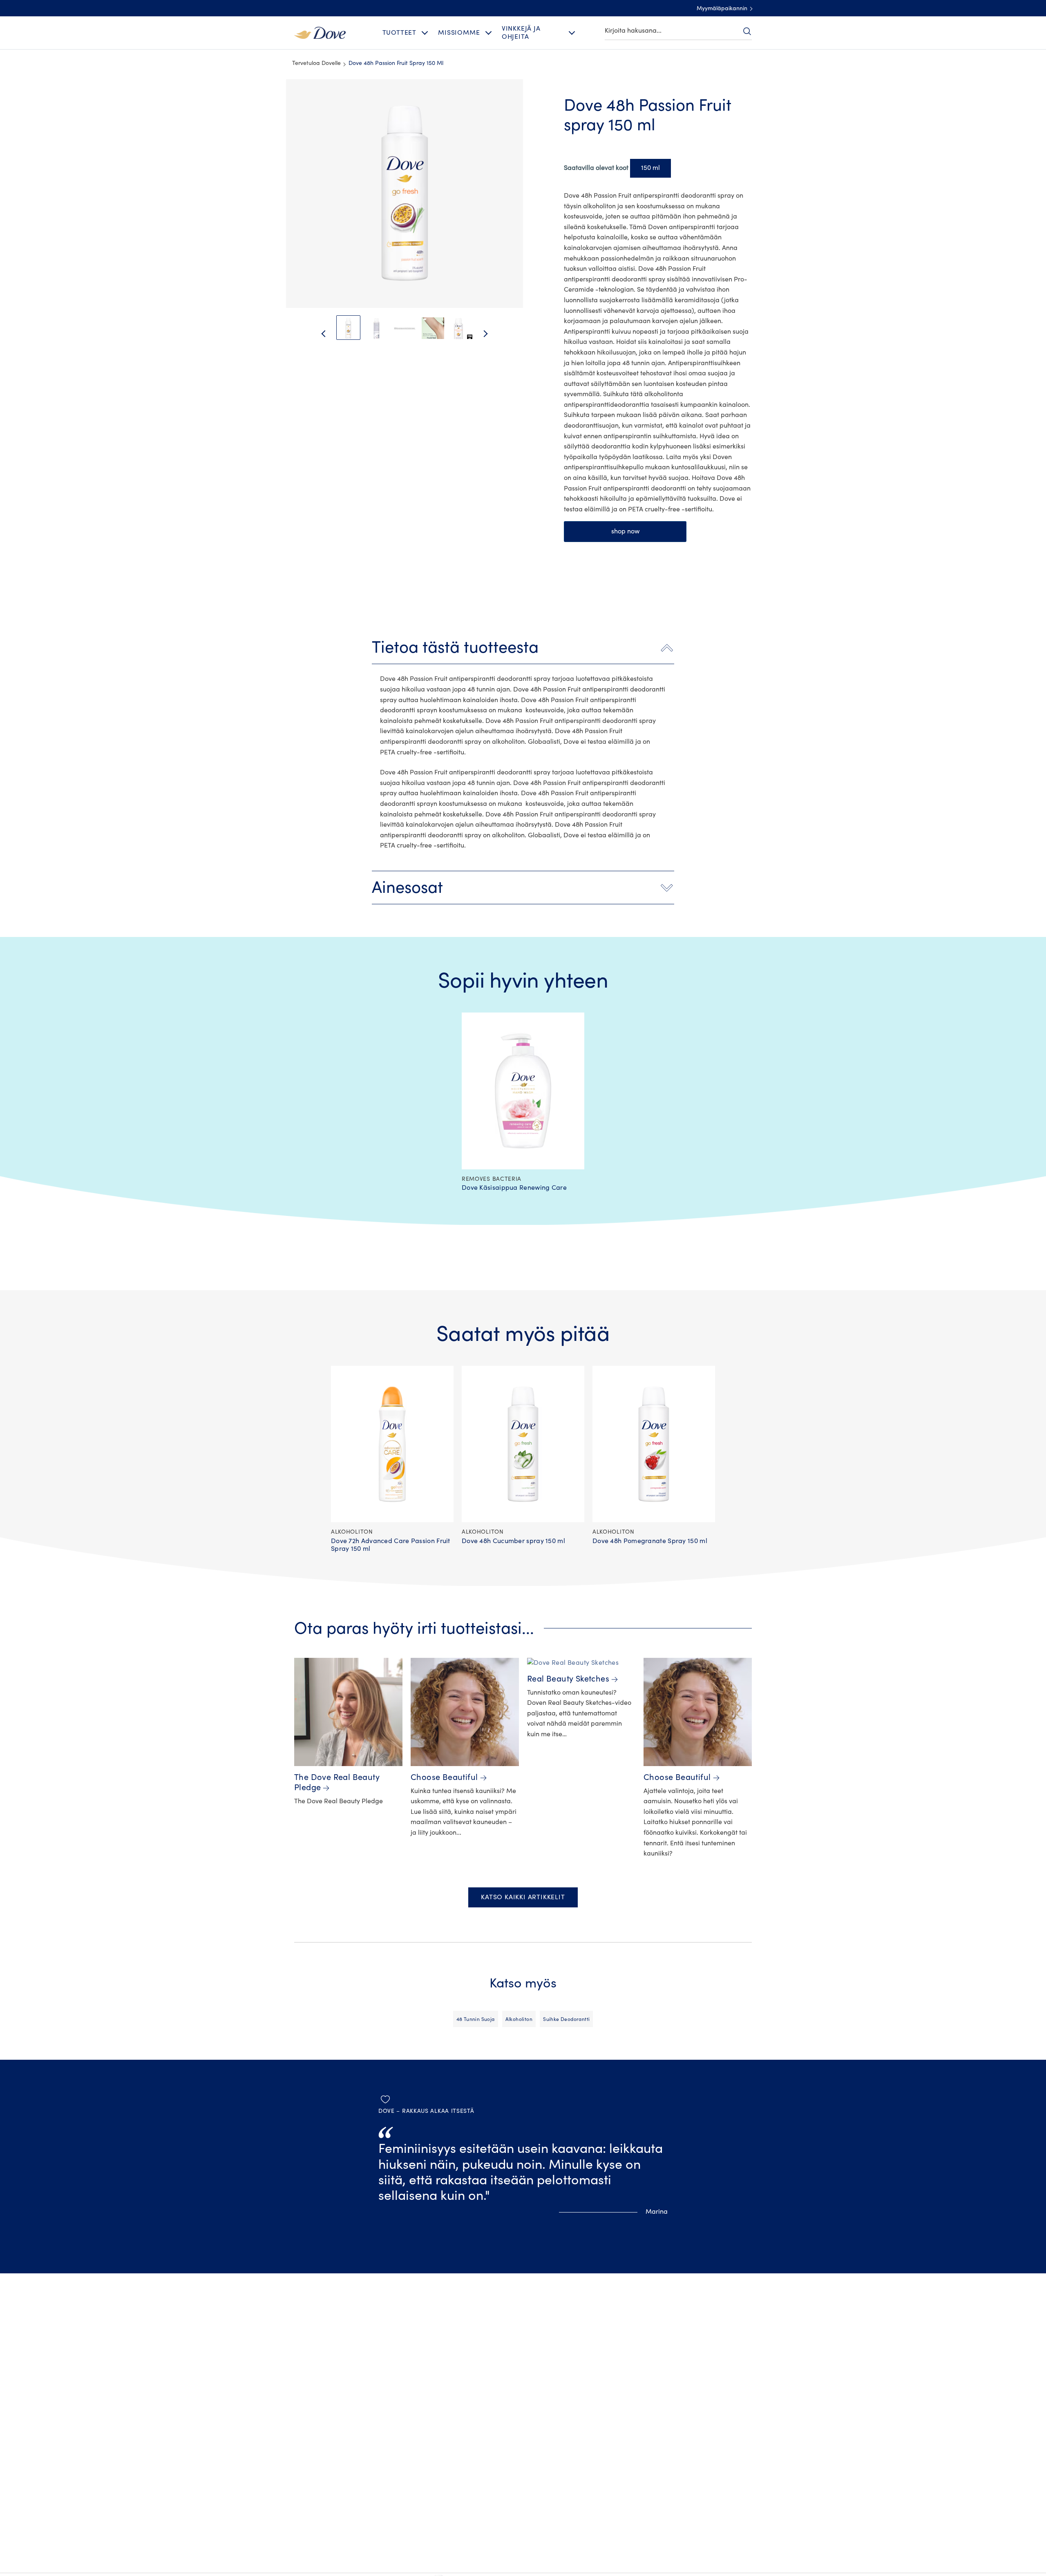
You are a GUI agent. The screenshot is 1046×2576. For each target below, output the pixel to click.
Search (747, 31)
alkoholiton (519, 2019)
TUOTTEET (399, 33)
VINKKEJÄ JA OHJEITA (521, 32)
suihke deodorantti (566, 2019)
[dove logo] (320, 32)
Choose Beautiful (444, 1777)
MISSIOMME (459, 33)
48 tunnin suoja (476, 2019)
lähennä (293, 100)
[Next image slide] (492, 334)
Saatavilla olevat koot (596, 168)
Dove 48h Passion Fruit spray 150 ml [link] (396, 63)
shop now (625, 531)
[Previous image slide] (317, 334)
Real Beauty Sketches (568, 1679)
